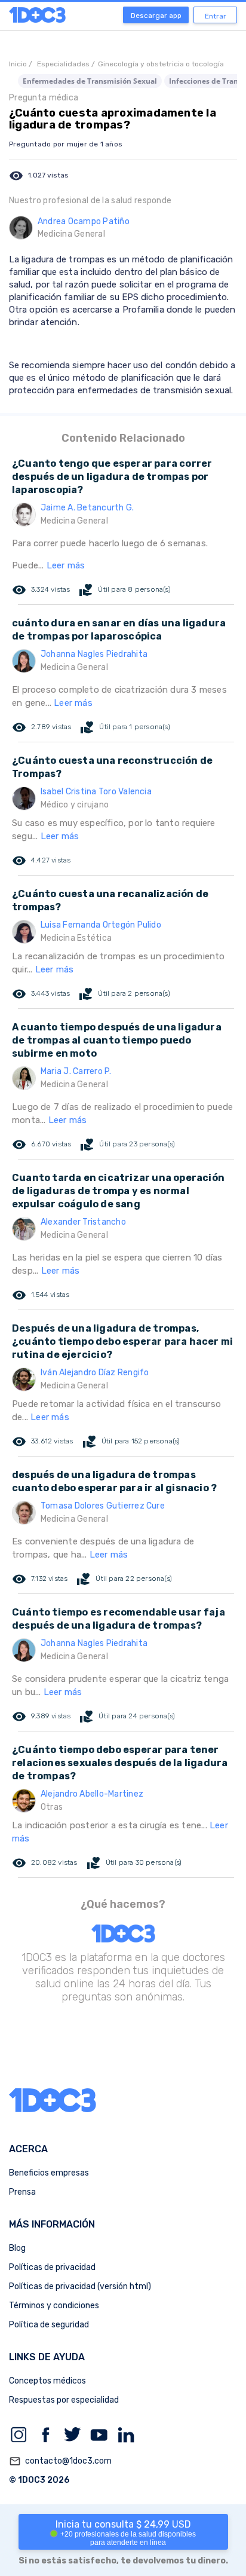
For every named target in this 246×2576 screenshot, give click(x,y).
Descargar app (156, 16)
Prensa (22, 2192)
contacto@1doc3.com (60, 2461)
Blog (17, 2248)
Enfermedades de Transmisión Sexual (90, 81)
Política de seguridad (49, 2325)
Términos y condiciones (54, 2306)
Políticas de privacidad (52, 2267)
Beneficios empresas (49, 2173)
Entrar (216, 16)
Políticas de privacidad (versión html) (80, 2286)
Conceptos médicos (47, 2381)
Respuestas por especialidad (64, 2400)
